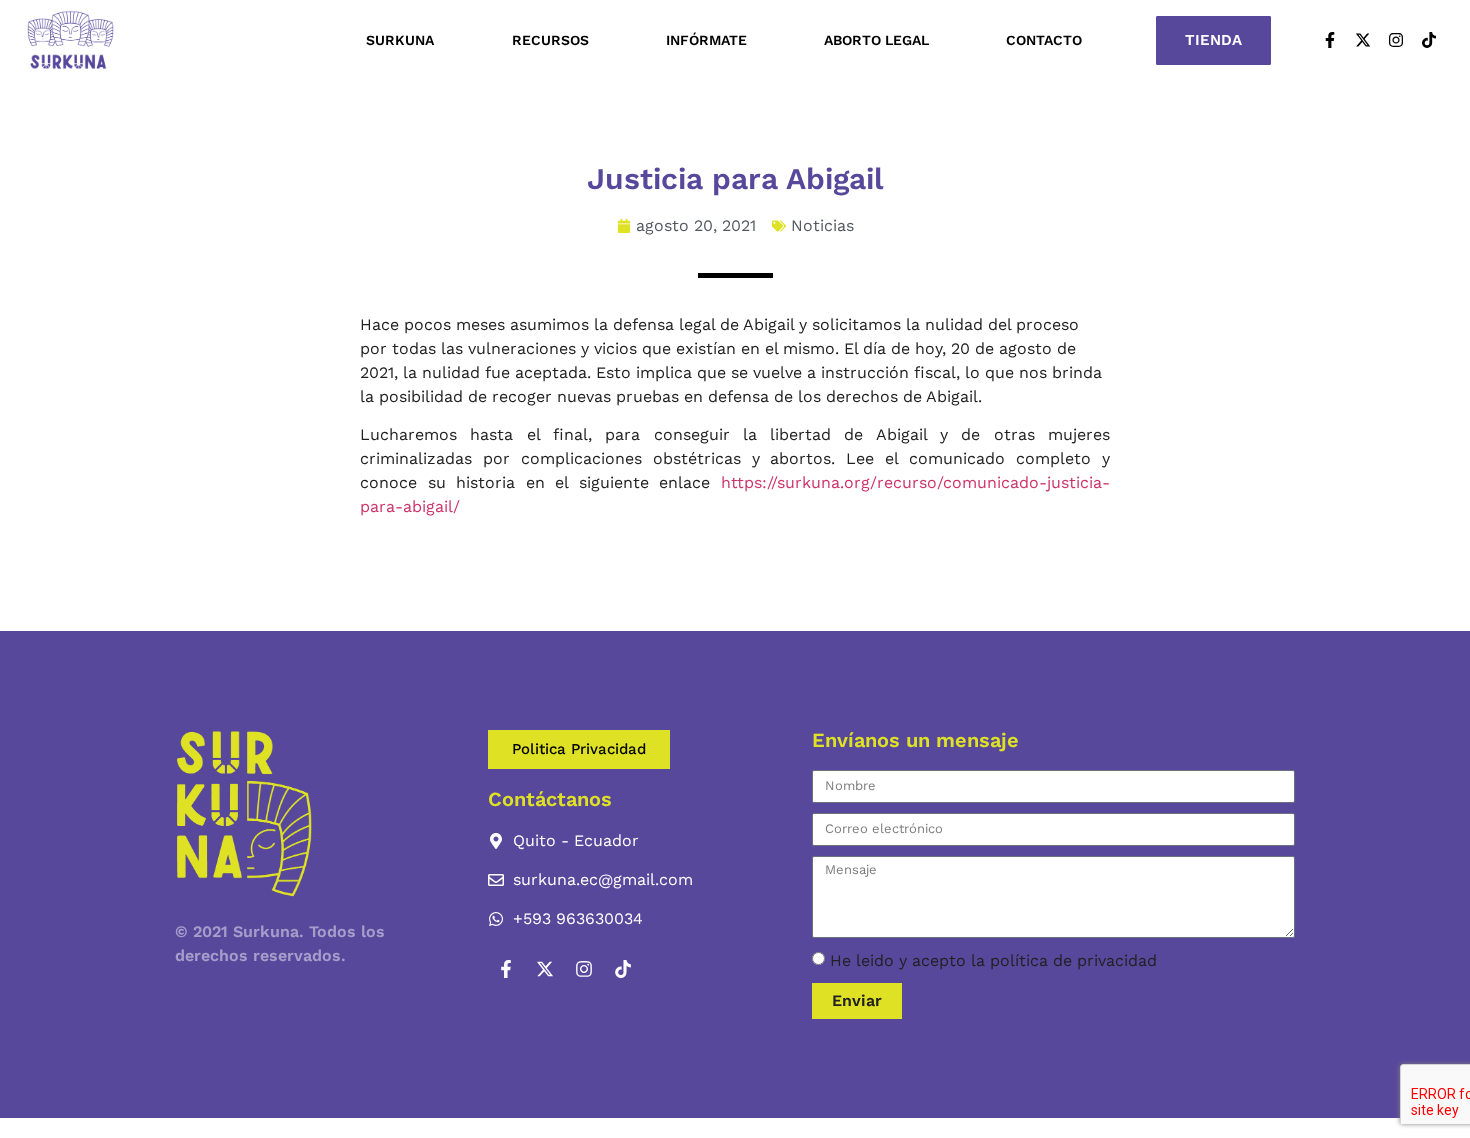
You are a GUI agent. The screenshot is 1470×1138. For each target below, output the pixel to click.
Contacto (1044, 40)
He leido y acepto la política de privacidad (993, 960)
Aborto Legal (876, 40)
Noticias (822, 225)
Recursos (550, 40)
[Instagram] (1396, 40)
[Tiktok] (1429, 40)
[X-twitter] (1363, 40)
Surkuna (400, 40)
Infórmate (706, 40)
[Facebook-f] (1330, 40)
